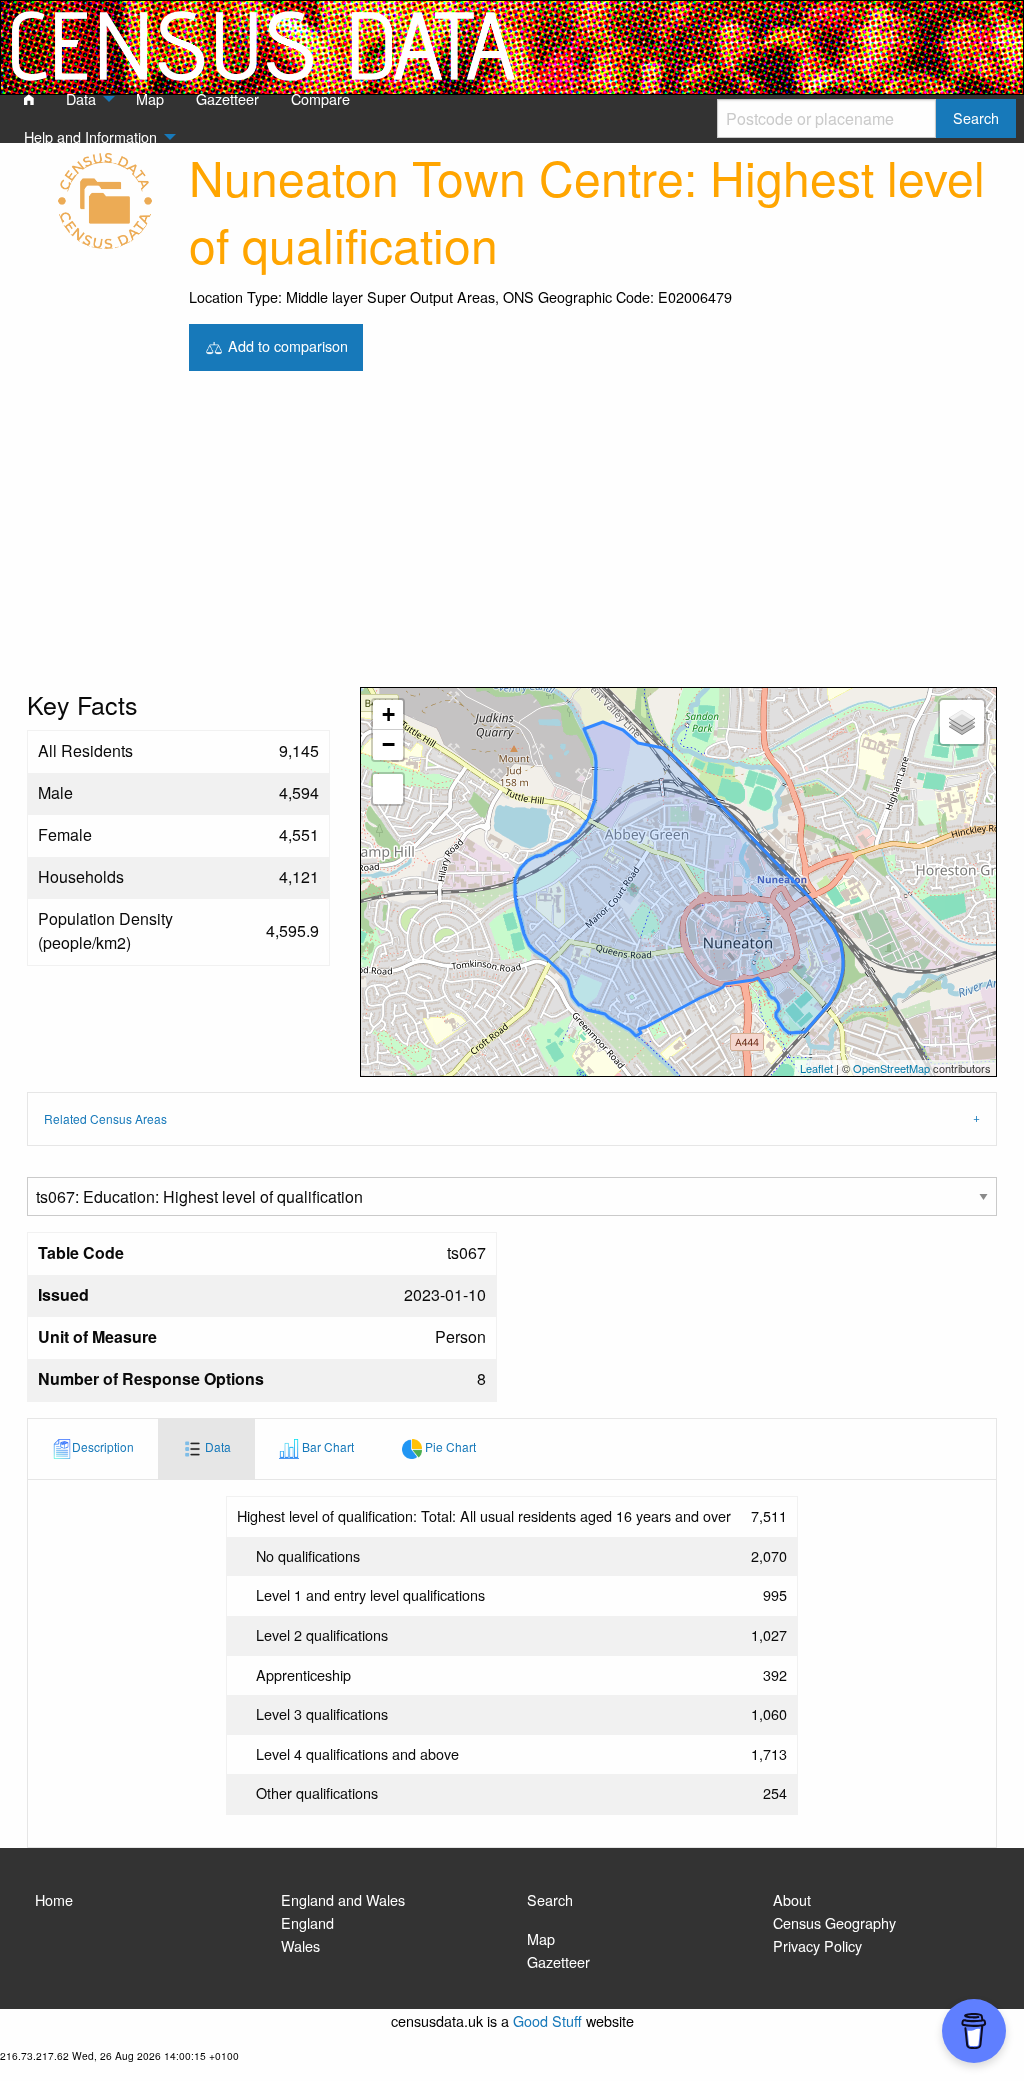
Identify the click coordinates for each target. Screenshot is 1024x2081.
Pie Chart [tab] (449, 1446)
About (792, 1899)
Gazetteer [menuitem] (227, 98)
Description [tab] (103, 1446)
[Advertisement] (512, 537)
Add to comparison (286, 344)
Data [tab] (216, 1446)
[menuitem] (29, 100)
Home (54, 1899)
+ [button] (388, 714)
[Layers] (962, 722)
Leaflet (816, 1068)
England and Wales (343, 1899)
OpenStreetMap (891, 1068)
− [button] (388, 744)
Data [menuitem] (81, 98)
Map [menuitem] (150, 98)
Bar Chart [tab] (326, 1446)
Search (550, 1899)
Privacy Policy (817, 1945)
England (307, 1922)
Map (541, 1938)
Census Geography (834, 1922)
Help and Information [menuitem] (90, 136)
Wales (300, 1945)
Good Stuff (547, 2020)
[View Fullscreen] (388, 789)
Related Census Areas (105, 1118)
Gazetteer (558, 1961)
